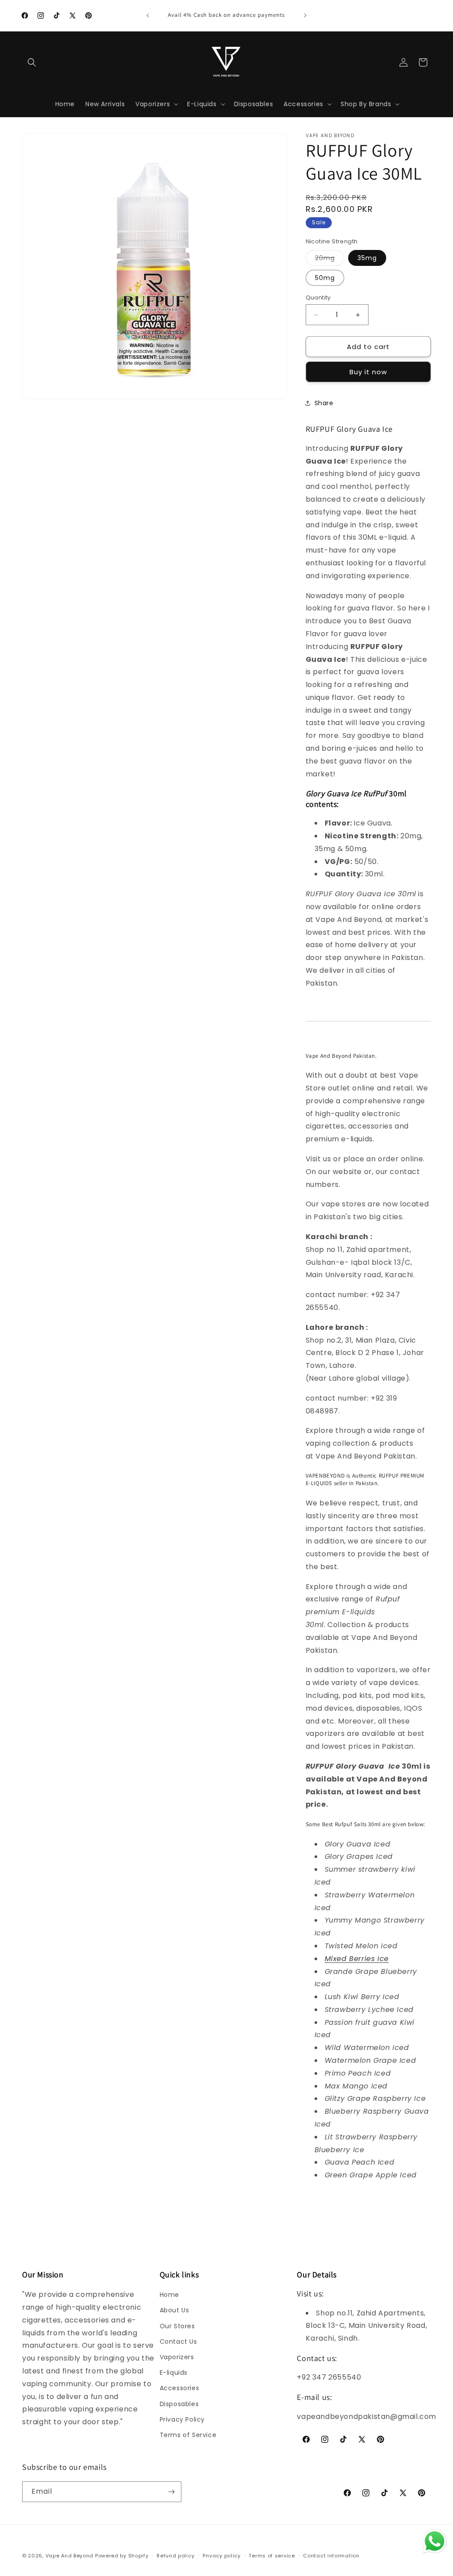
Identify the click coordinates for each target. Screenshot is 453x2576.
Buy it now (368, 372)
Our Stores (177, 2326)
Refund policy (175, 2556)
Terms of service (272, 2556)
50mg (325, 278)
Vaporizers (177, 2357)
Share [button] (324, 403)
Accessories (180, 2388)
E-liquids (174, 2373)
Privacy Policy (182, 2419)
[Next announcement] (305, 15)
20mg (330, 259)
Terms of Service (188, 2435)
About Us (175, 2310)
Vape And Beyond (70, 2556)
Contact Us (179, 2342)
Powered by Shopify (122, 2556)
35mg (367, 258)
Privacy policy (222, 2556)
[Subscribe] (171, 2492)
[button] (32, 62)
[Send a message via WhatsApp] (435, 2541)
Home (169, 2295)
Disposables (179, 2404)
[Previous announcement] (148, 15)
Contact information (331, 2556)
